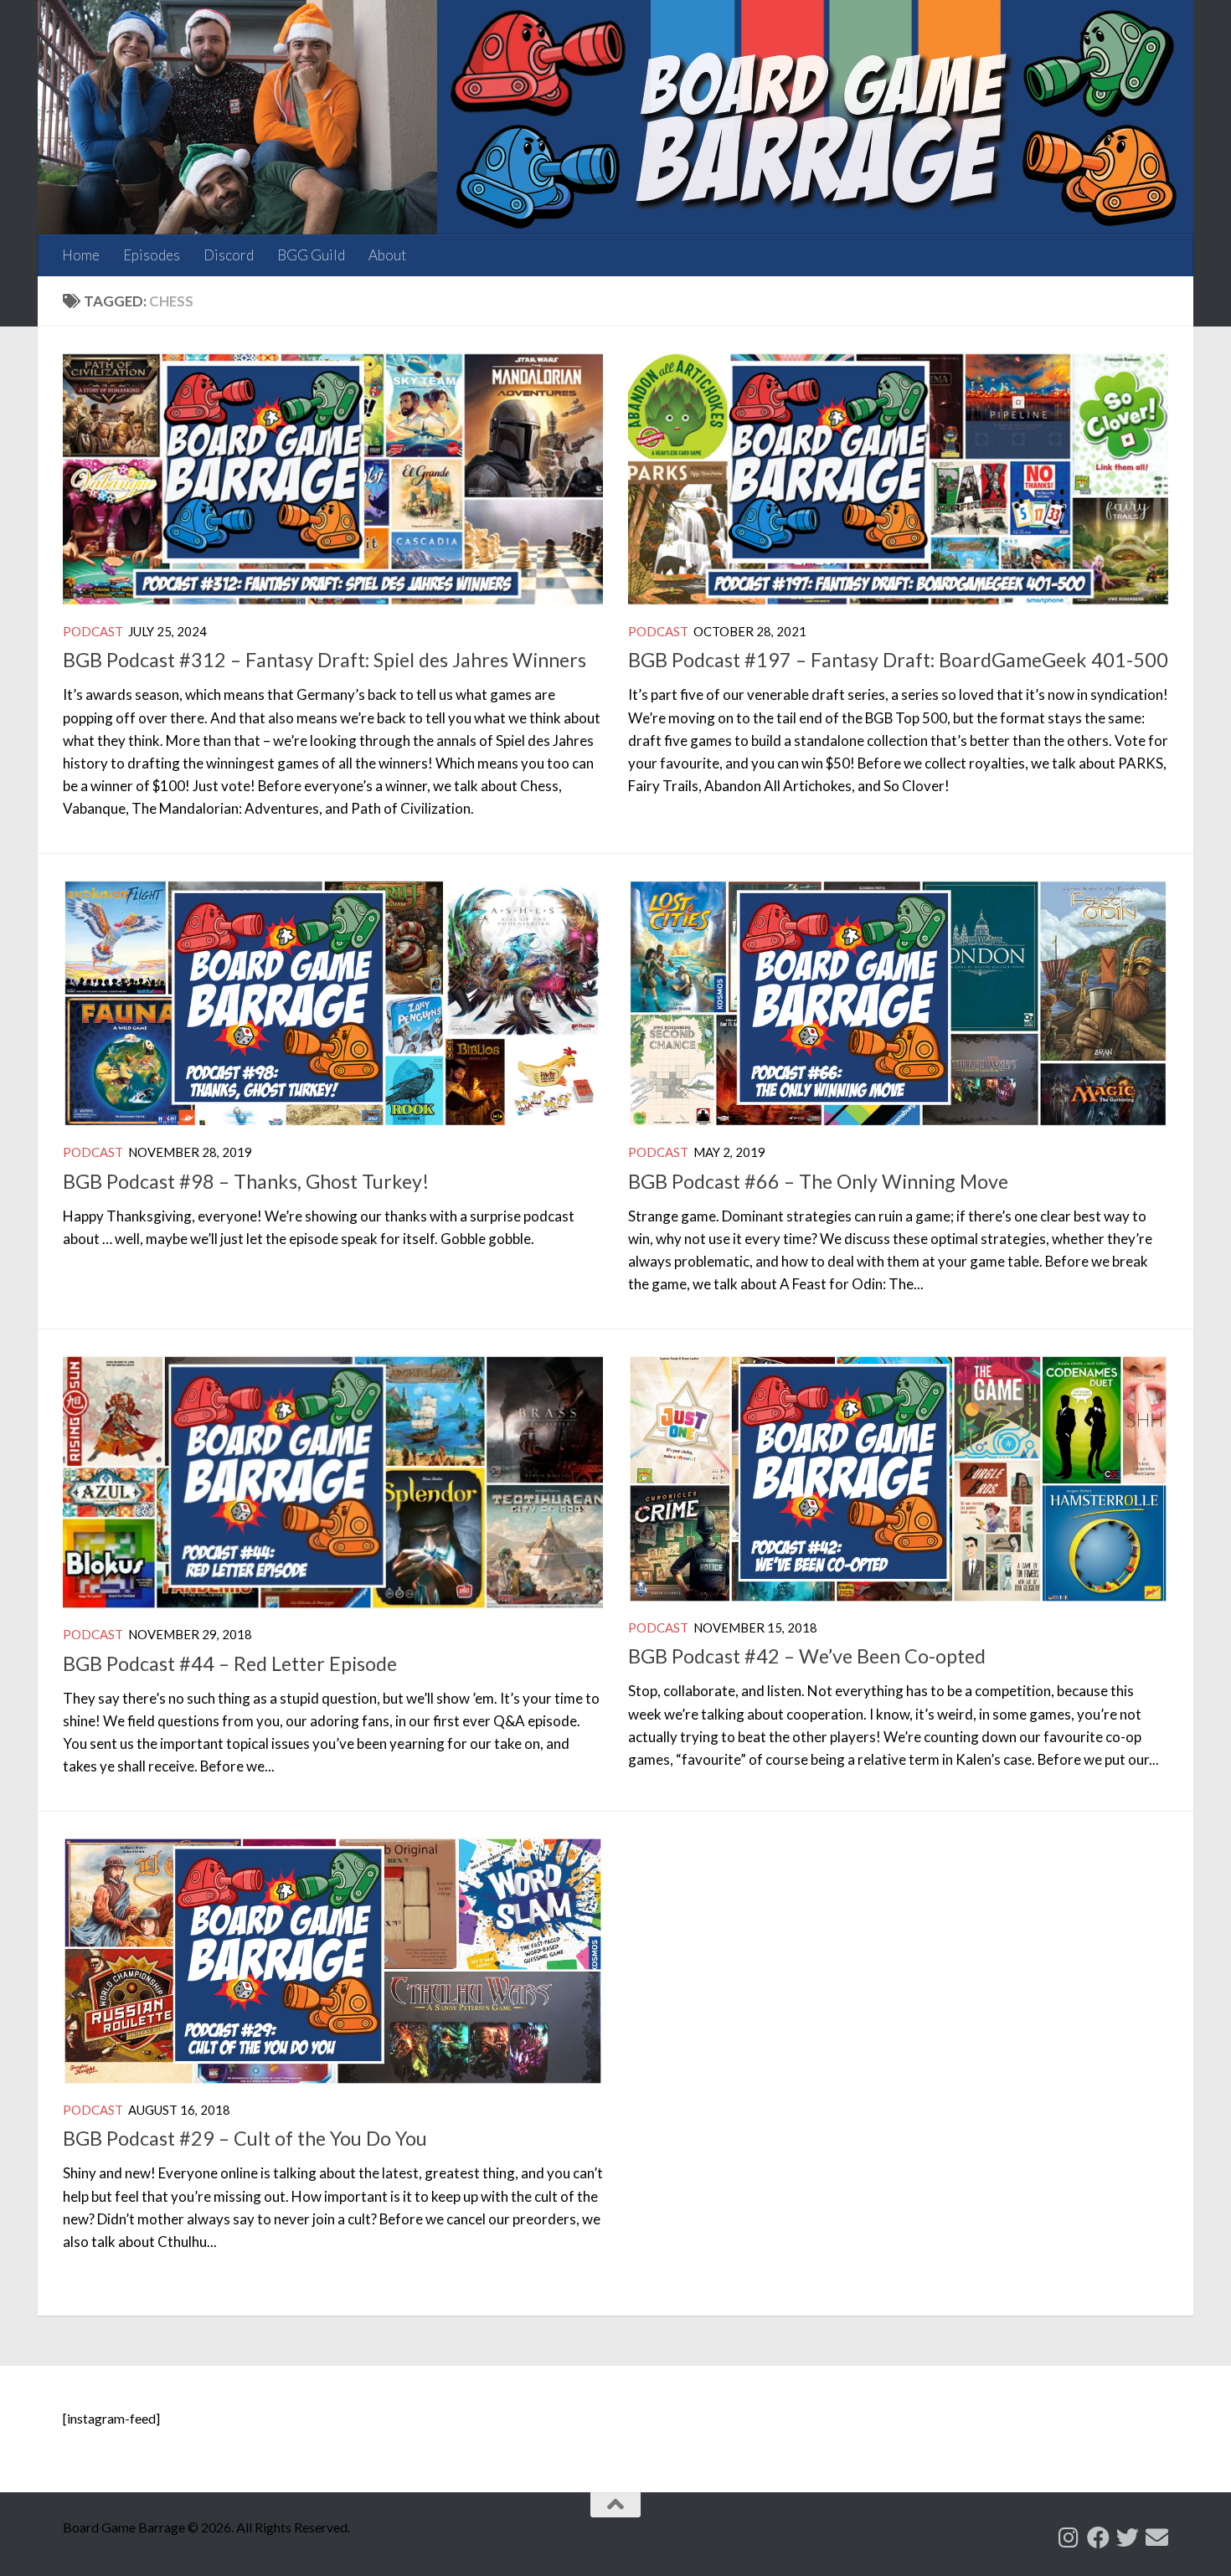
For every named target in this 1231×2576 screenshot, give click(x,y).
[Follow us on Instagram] (1069, 2537)
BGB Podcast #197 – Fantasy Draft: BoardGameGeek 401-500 (898, 660)
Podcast (93, 631)
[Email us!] (1157, 2537)
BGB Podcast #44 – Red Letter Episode (230, 1663)
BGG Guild (311, 255)
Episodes (152, 255)
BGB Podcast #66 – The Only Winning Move (818, 1181)
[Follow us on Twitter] (1128, 2537)
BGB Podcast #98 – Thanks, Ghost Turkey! (246, 1181)
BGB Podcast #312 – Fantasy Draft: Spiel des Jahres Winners (324, 660)
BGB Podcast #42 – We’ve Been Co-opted (807, 1656)
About (387, 255)
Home (81, 255)
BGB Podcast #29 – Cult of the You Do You (245, 2138)
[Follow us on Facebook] (1098, 2537)
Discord (229, 255)
